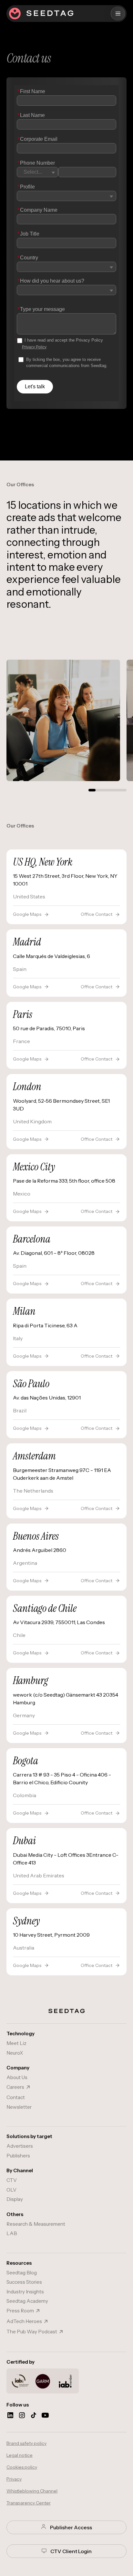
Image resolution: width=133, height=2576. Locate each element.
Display (15, 2199)
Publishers (18, 2156)
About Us (17, 2077)
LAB (12, 2233)
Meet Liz (16, 2043)
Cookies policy (22, 2467)
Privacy (14, 2479)
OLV (11, 2190)
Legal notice (20, 2455)
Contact (16, 2097)
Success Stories (24, 2282)
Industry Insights (25, 2292)
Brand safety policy (26, 2443)
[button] (118, 14)
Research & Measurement (36, 2224)
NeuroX (15, 2053)
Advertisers (20, 2146)
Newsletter (19, 2107)
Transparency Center (29, 2503)
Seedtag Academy (27, 2301)
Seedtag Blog (22, 2273)
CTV (12, 2180)
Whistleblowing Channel (32, 2491)
